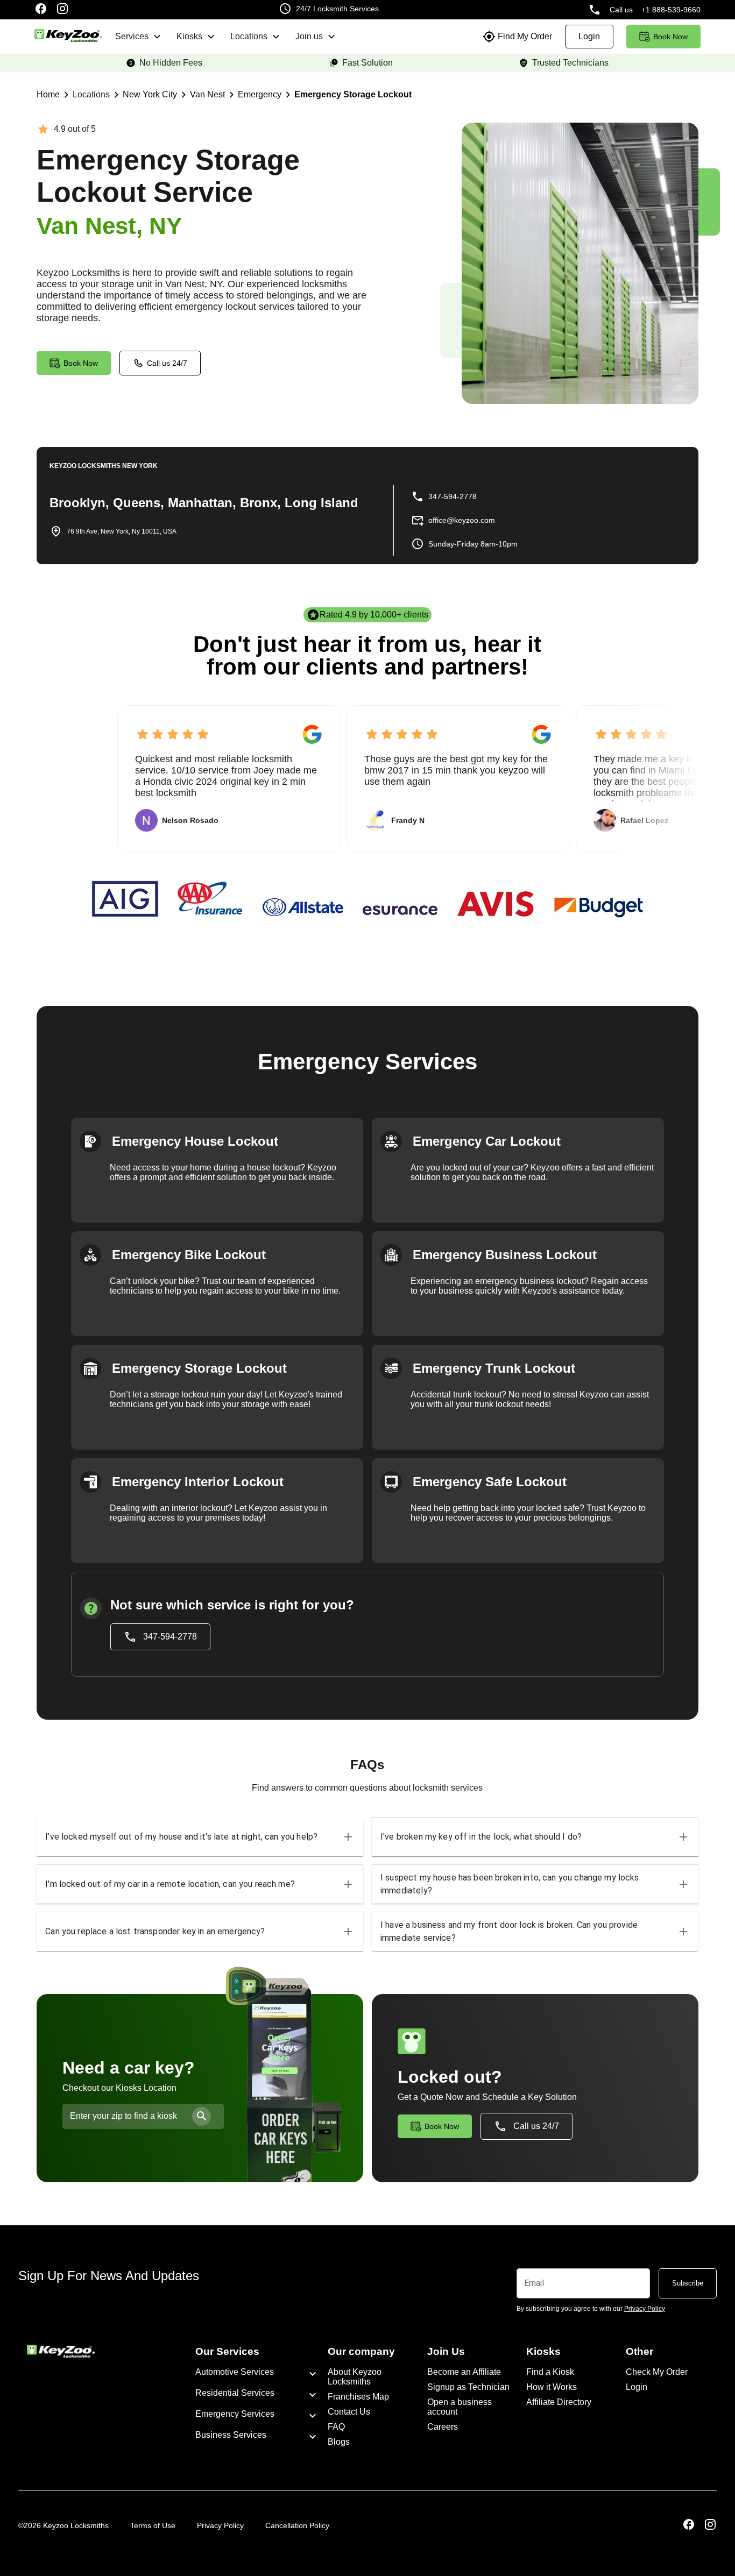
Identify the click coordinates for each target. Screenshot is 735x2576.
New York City (150, 94)
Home (48, 94)
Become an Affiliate (464, 2372)
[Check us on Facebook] (41, 10)
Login (637, 2387)
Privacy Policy (220, 2525)
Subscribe (688, 2283)
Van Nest (207, 94)
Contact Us (349, 2412)
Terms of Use (153, 2525)
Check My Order (657, 2372)
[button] (200, 1837)
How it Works (552, 2387)
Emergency (260, 94)
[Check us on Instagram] (62, 10)
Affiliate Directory (559, 2402)
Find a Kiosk (550, 2372)
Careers (443, 2427)
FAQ (336, 2427)
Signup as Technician (468, 2387)
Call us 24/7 (167, 363)
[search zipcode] (202, 2116)
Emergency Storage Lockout (353, 94)
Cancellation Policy (297, 2525)
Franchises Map (358, 2397)
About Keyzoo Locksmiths (355, 2377)
